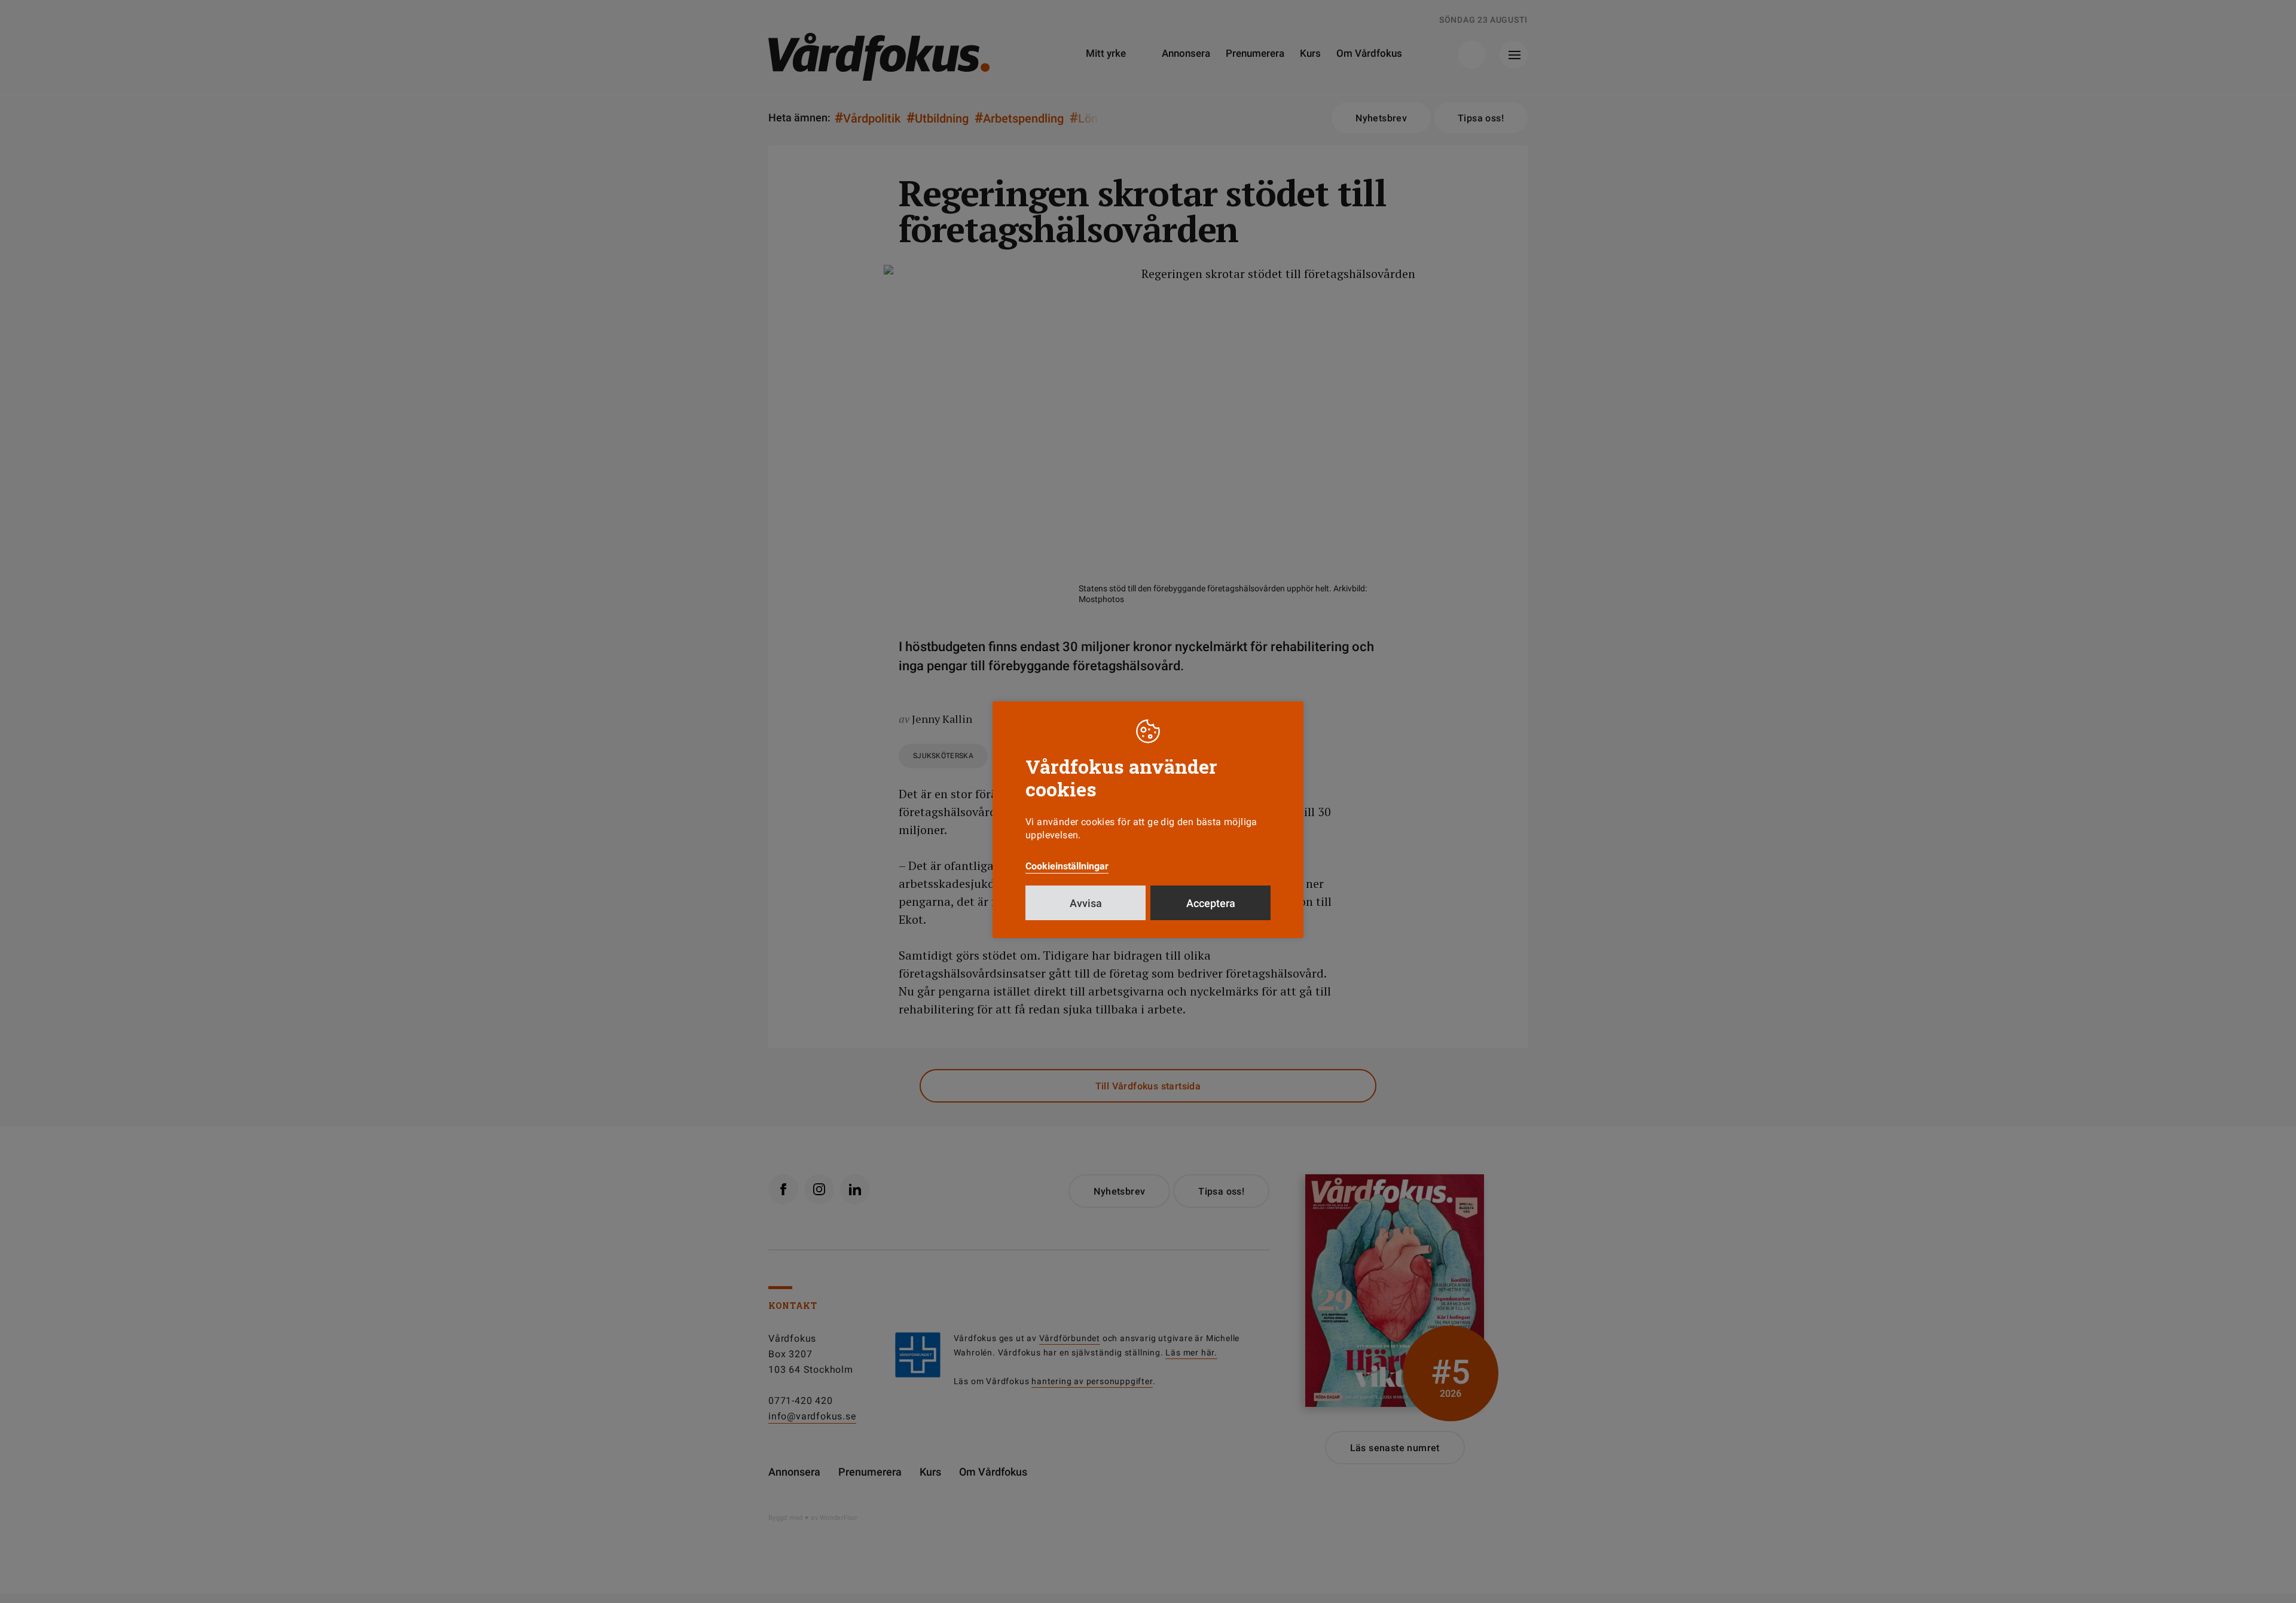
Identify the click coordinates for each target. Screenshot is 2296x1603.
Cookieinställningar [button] (1067, 866)
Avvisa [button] (1086, 903)
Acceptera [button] (1211, 903)
